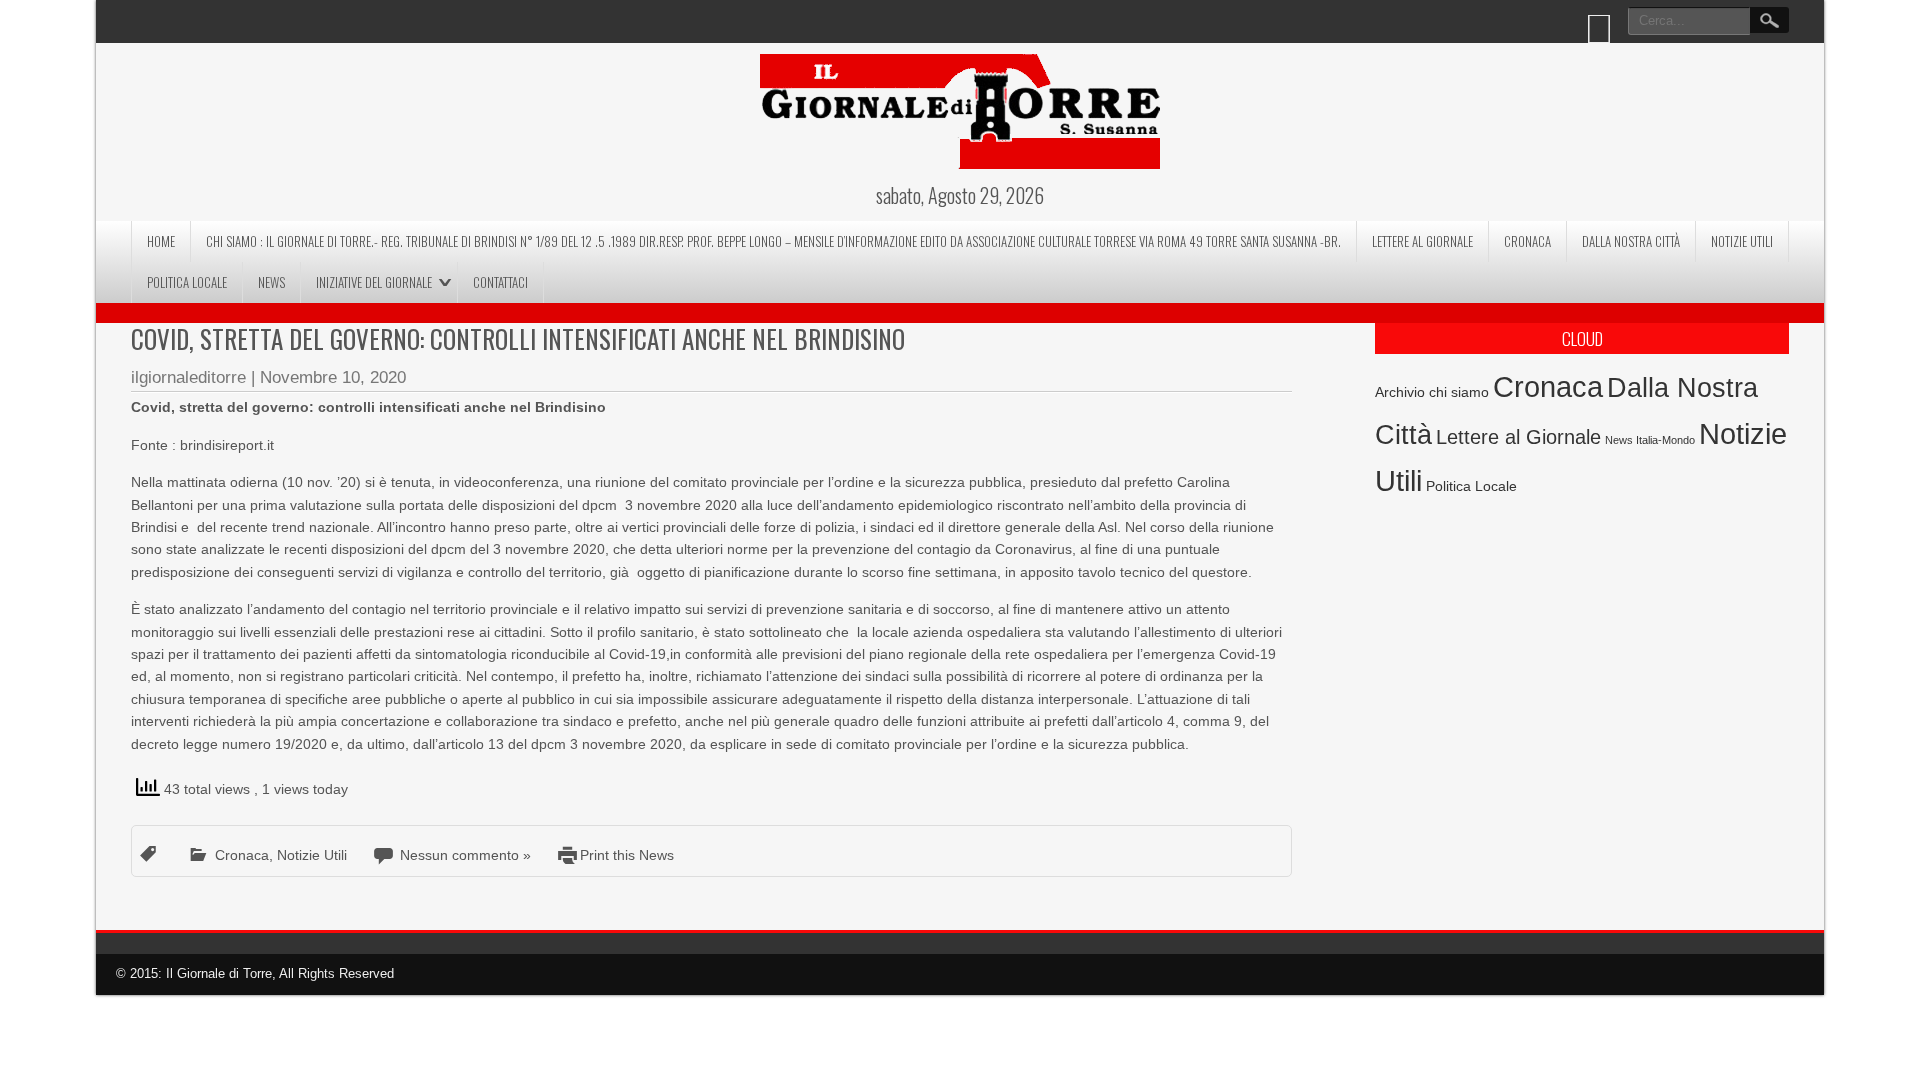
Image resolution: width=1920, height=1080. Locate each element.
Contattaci (500, 282)
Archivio (1400, 392)
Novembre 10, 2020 (333, 377)
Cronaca (1527, 241)
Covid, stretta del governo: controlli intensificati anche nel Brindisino (518, 338)
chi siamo (1459, 392)
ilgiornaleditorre (188, 377)
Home (161, 241)
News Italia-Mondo (1650, 440)
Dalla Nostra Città (1631, 241)
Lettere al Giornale (1422, 241)
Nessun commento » (465, 855)
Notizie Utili (1742, 241)
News (271, 282)
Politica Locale (187, 282)
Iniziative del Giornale (374, 282)
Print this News (627, 855)
